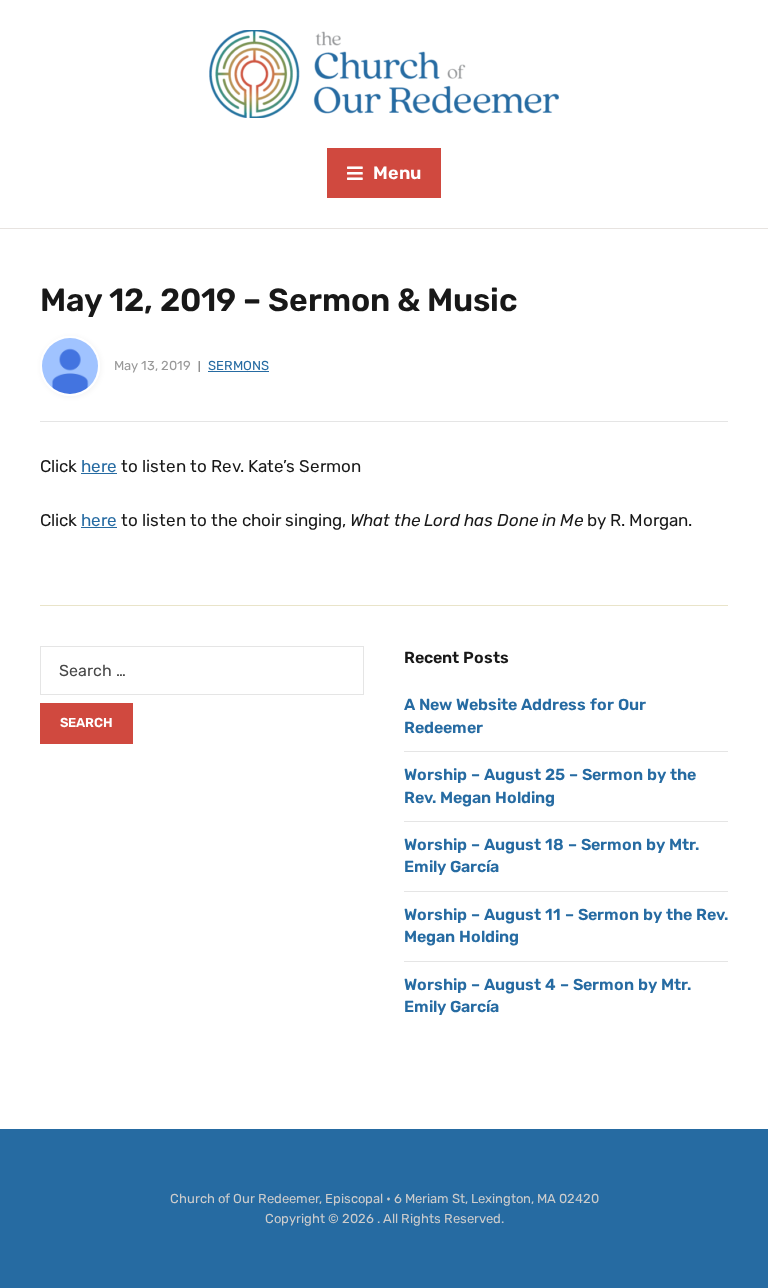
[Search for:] (202, 670)
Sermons (238, 365)
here (99, 466)
